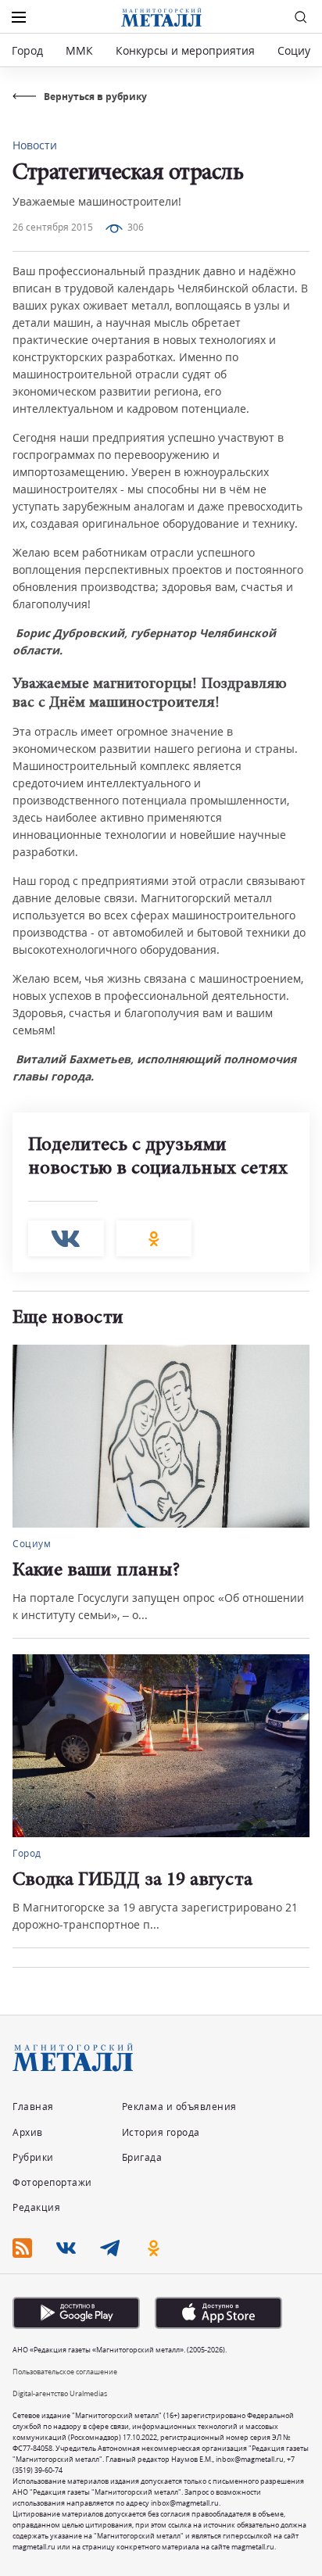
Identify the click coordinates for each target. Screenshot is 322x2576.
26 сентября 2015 (53, 227)
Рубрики (33, 2157)
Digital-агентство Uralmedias (60, 2393)
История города (161, 2132)
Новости (35, 145)
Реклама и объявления (179, 2107)
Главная (33, 2107)
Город (27, 50)
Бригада (142, 2157)
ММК (79, 50)
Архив (28, 2132)
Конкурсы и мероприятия (187, 50)
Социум (298, 50)
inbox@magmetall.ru (250, 2459)
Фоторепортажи (52, 2182)
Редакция (36, 2207)
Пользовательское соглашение (65, 2372)
